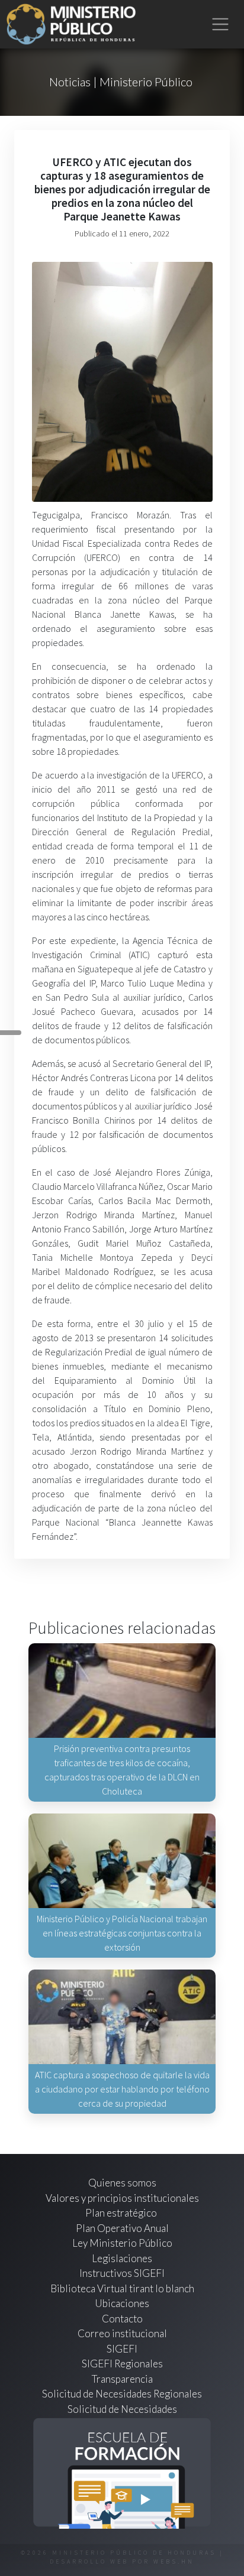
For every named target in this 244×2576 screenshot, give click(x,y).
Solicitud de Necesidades (122, 2409)
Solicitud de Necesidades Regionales (122, 2394)
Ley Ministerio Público (122, 2243)
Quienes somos (122, 2183)
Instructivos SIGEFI (122, 2273)
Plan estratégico (122, 2213)
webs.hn (174, 2562)
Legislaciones (122, 2258)
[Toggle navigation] (221, 25)
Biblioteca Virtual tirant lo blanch (122, 2288)
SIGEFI (122, 2349)
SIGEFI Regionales (122, 2364)
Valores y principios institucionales (122, 2198)
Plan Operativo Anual (122, 2228)
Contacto (122, 2319)
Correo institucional (122, 2333)
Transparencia (122, 2379)
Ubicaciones (122, 2303)
